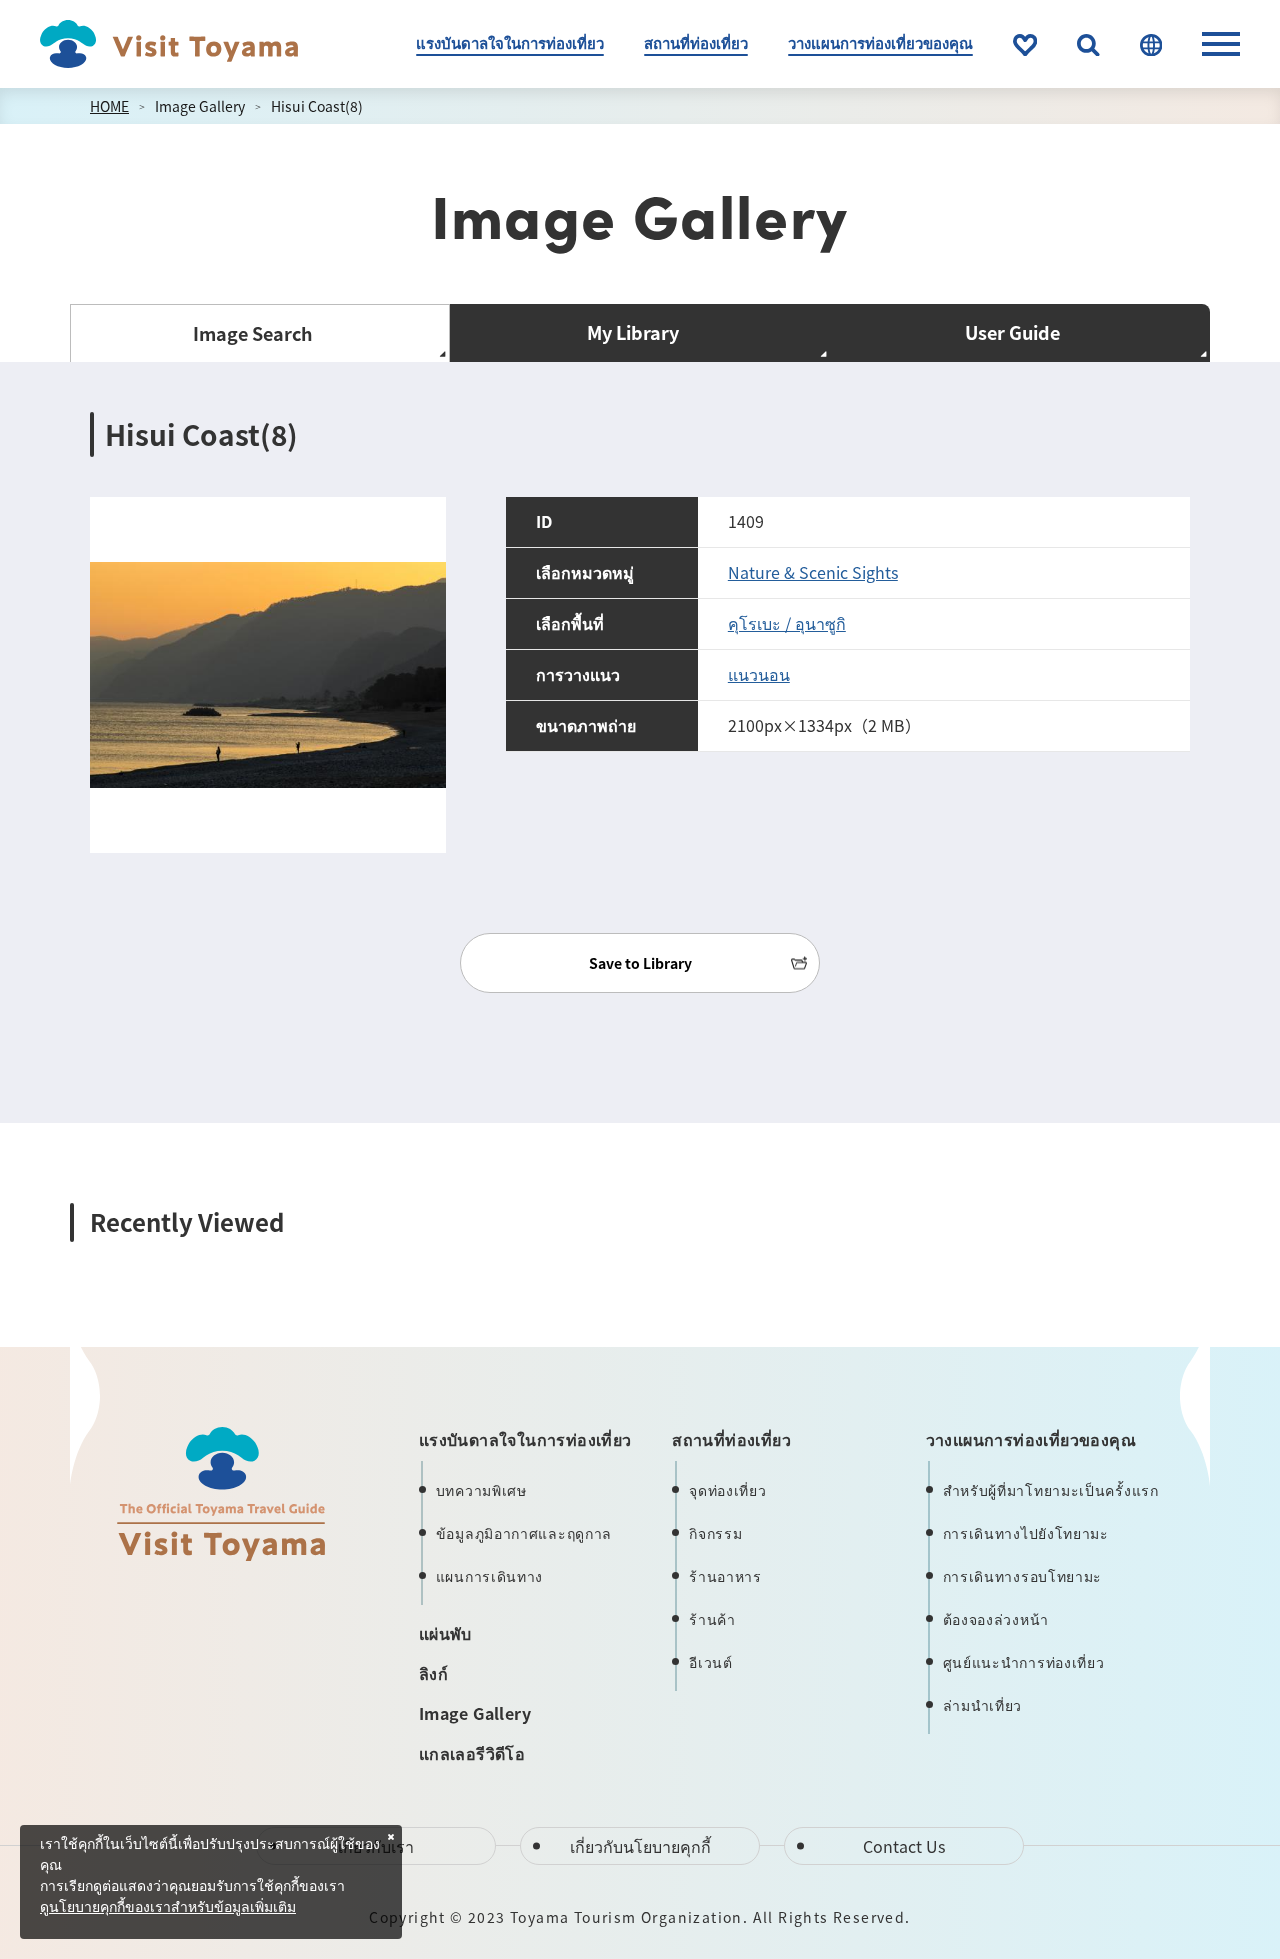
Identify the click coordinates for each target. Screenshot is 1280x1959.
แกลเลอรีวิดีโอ (472, 1753)
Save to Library (640, 963)
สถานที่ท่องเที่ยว (696, 42)
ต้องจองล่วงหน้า (996, 1619)
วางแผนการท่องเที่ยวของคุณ (880, 42)
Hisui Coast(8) (317, 106)
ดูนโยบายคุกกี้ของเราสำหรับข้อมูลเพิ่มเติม (168, 1908)
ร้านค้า (712, 1619)
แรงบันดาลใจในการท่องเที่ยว (510, 42)
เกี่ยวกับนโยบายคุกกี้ (640, 1846)
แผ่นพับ (445, 1633)
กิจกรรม (715, 1533)
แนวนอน (759, 674)
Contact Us (904, 1846)
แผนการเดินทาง (489, 1576)
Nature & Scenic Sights (813, 572)
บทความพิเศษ (481, 1490)
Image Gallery (200, 106)
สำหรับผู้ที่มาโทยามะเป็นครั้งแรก (1051, 1490)
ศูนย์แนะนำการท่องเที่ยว (1024, 1662)
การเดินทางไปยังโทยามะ (1026, 1533)
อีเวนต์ (711, 1662)
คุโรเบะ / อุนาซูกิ (787, 623)
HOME (109, 106)
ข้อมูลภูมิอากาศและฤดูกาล (524, 1533)
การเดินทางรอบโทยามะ (1023, 1576)
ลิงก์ (433, 1673)
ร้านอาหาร (725, 1576)
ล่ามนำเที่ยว (983, 1705)
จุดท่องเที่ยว (727, 1490)
